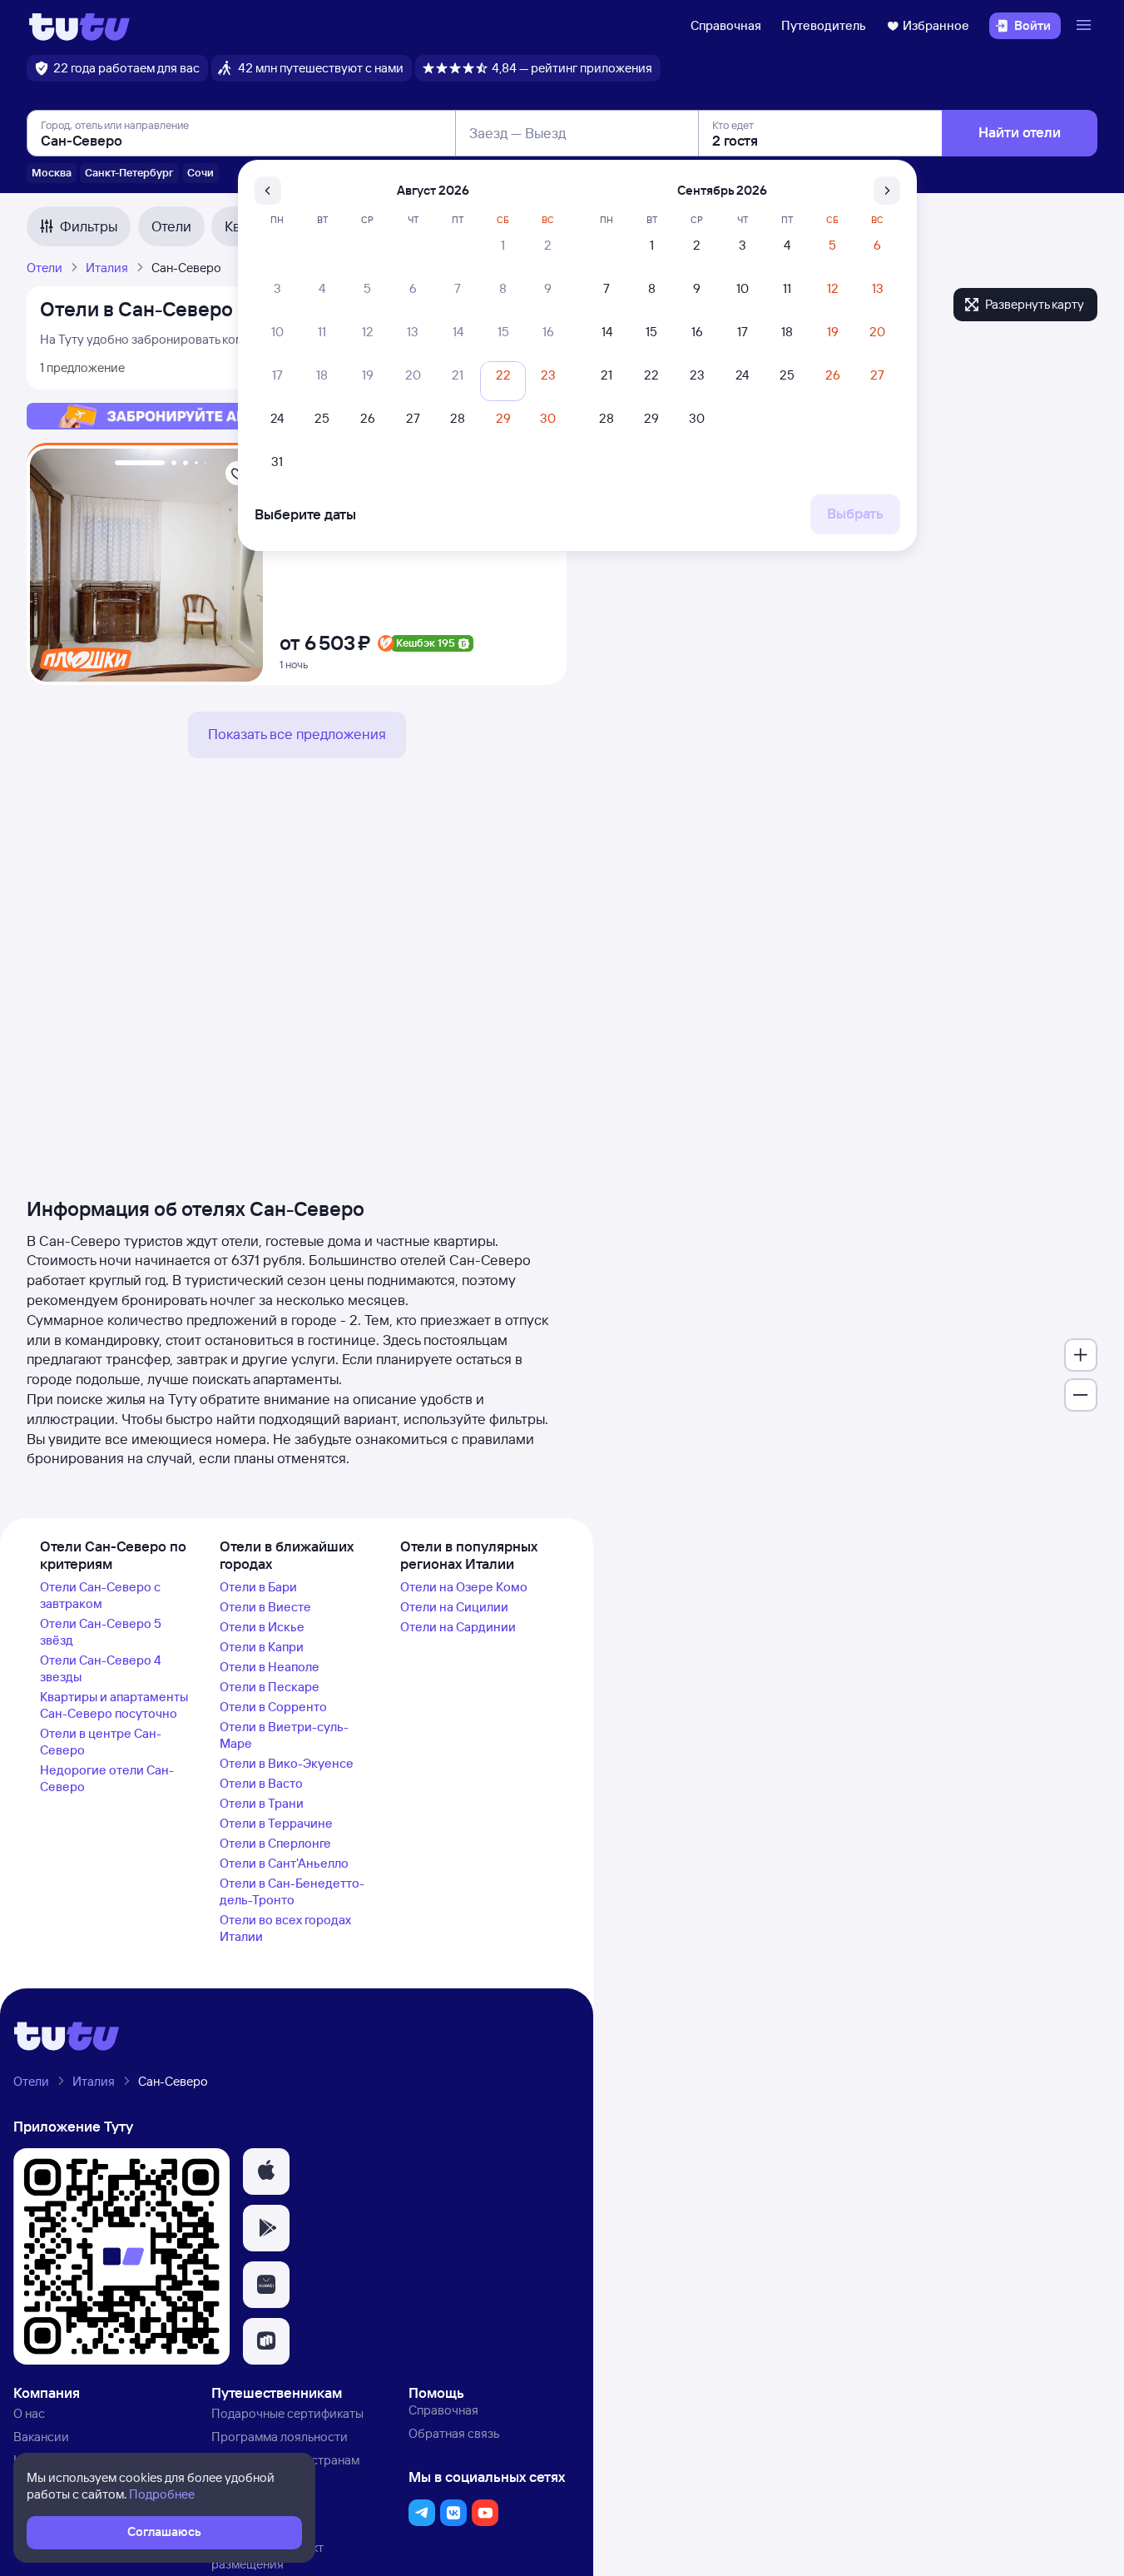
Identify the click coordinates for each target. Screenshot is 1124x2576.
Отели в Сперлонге (275, 1843)
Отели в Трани (262, 1803)
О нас (29, 2413)
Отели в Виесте (265, 1607)
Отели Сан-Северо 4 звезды (101, 1668)
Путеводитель (824, 25)
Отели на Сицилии (454, 1607)
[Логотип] (79, 26)
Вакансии (41, 2437)
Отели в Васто (261, 1783)
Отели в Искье (262, 1627)
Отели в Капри (262, 1647)
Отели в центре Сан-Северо (101, 1742)
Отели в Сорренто (273, 1707)
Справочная (726, 25)
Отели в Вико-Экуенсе (287, 1763)
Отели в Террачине (276, 1823)
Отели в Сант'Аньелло (284, 1863)
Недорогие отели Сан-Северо (107, 1778)
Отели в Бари (258, 1587)
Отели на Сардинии (458, 1627)
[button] (266, 2171)
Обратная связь (454, 2433)
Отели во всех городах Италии (285, 1928)
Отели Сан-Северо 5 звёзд (101, 1632)
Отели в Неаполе (270, 1667)
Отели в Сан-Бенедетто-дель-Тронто (292, 1891)
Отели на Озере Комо (464, 1587)
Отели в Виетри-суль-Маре (284, 1735)
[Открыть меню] (1086, 26)
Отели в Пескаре (270, 1687)
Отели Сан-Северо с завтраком (100, 1595)
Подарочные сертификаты (287, 2413)
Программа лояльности (280, 2437)
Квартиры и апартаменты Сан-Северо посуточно (114, 1705)
